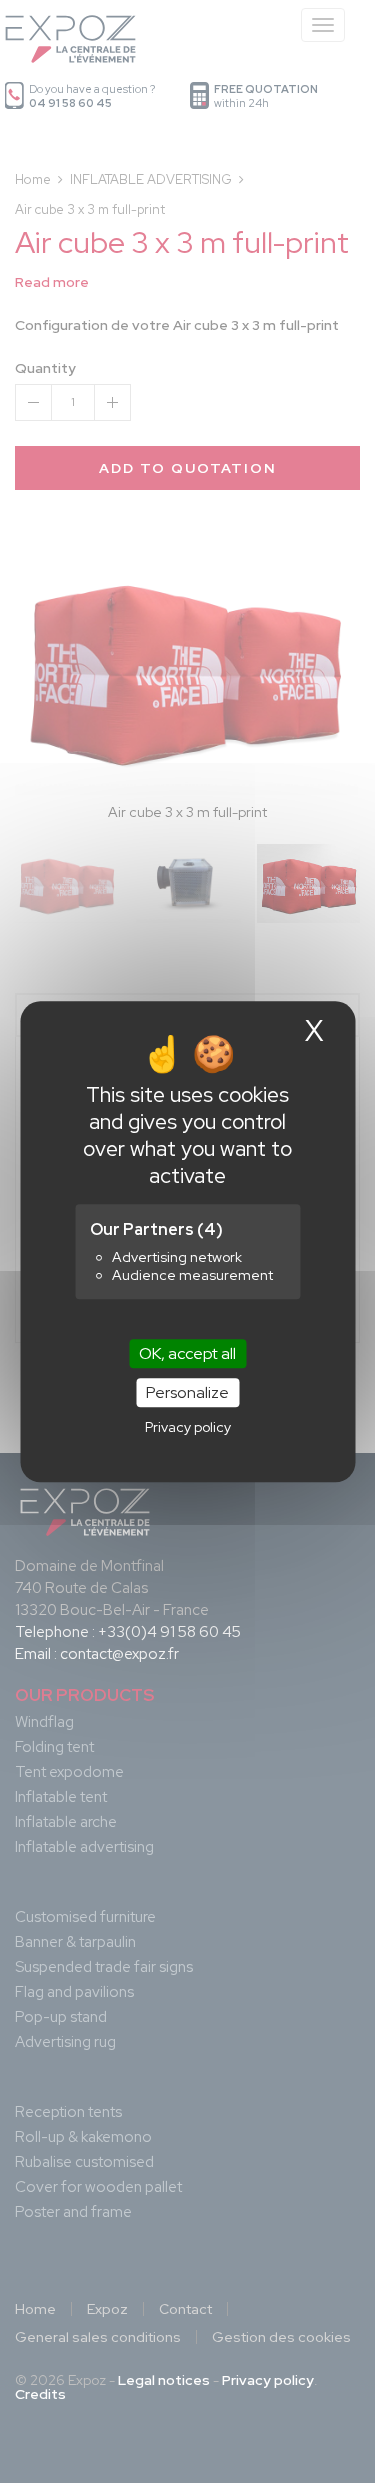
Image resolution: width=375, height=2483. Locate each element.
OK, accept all (187, 1353)
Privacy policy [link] (188, 1427)
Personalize (187, 1392)
